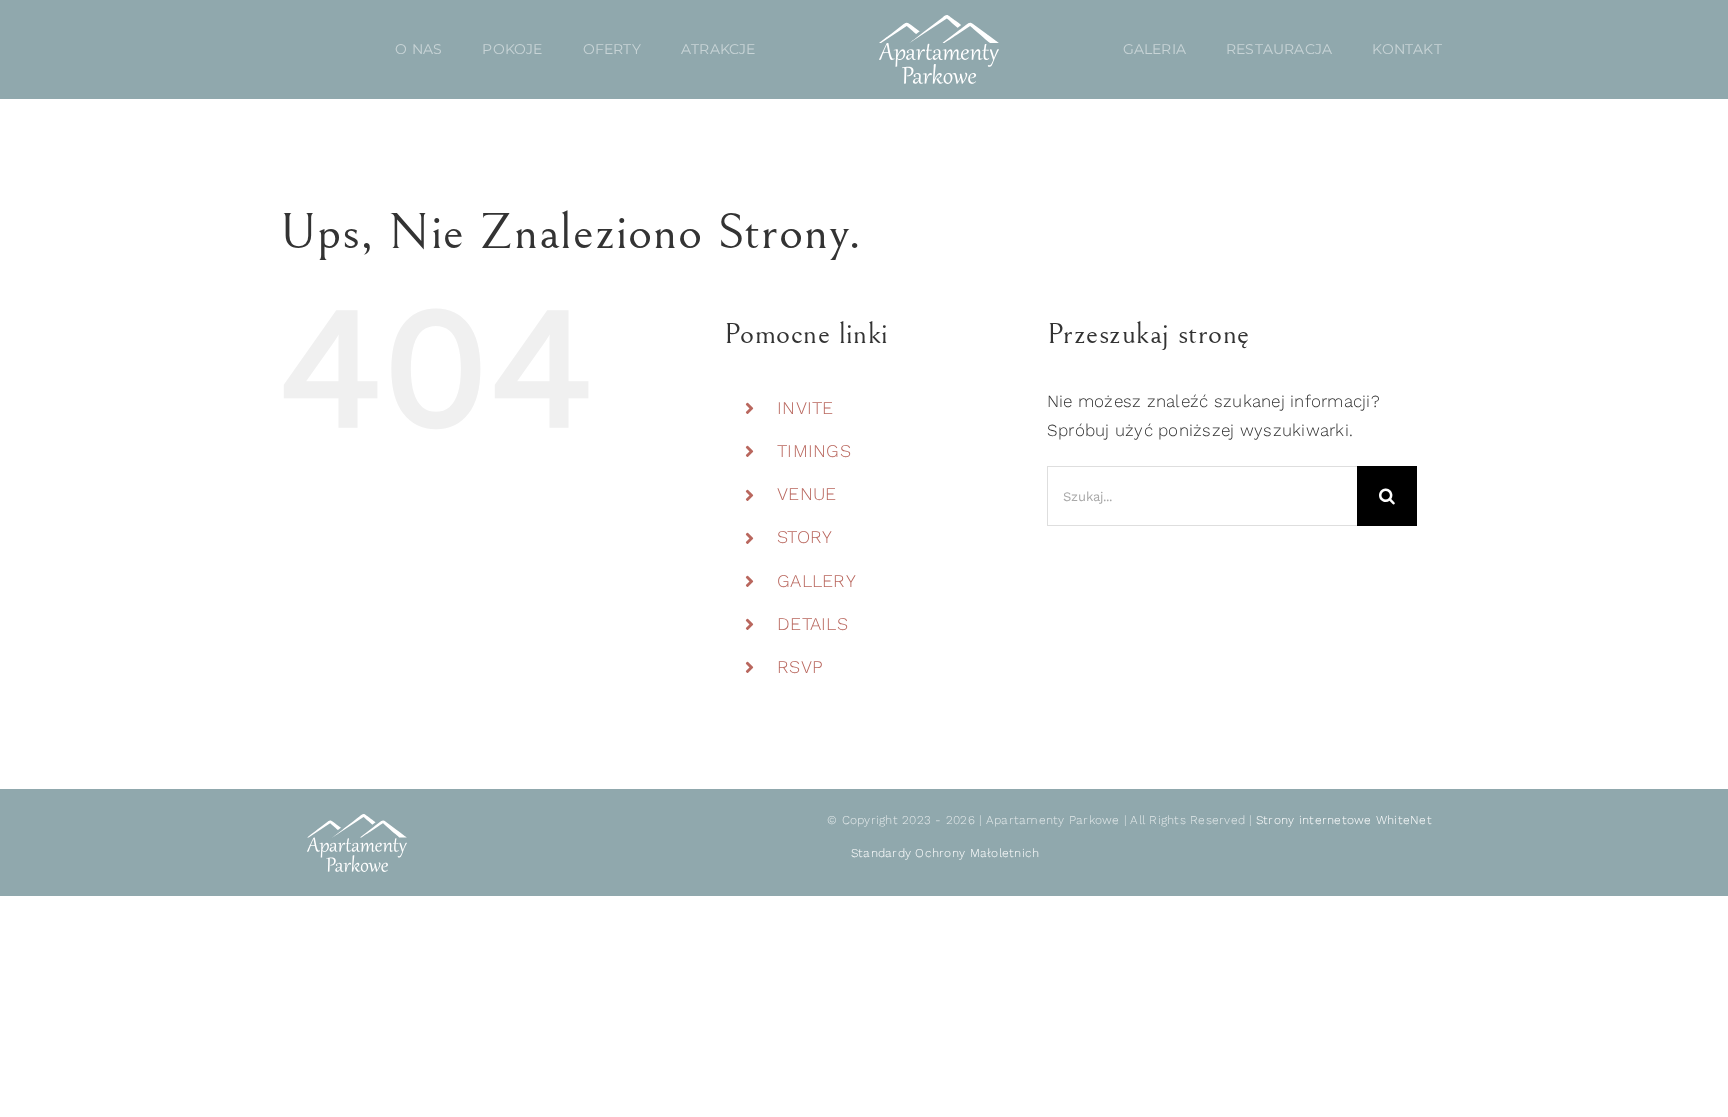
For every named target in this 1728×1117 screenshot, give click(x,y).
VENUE (806, 493)
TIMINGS (814, 450)
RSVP (800, 666)
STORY (804, 536)
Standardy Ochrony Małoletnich (945, 853)
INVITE (805, 407)
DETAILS (812, 623)
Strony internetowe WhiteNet (1344, 820)
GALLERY (816, 580)
